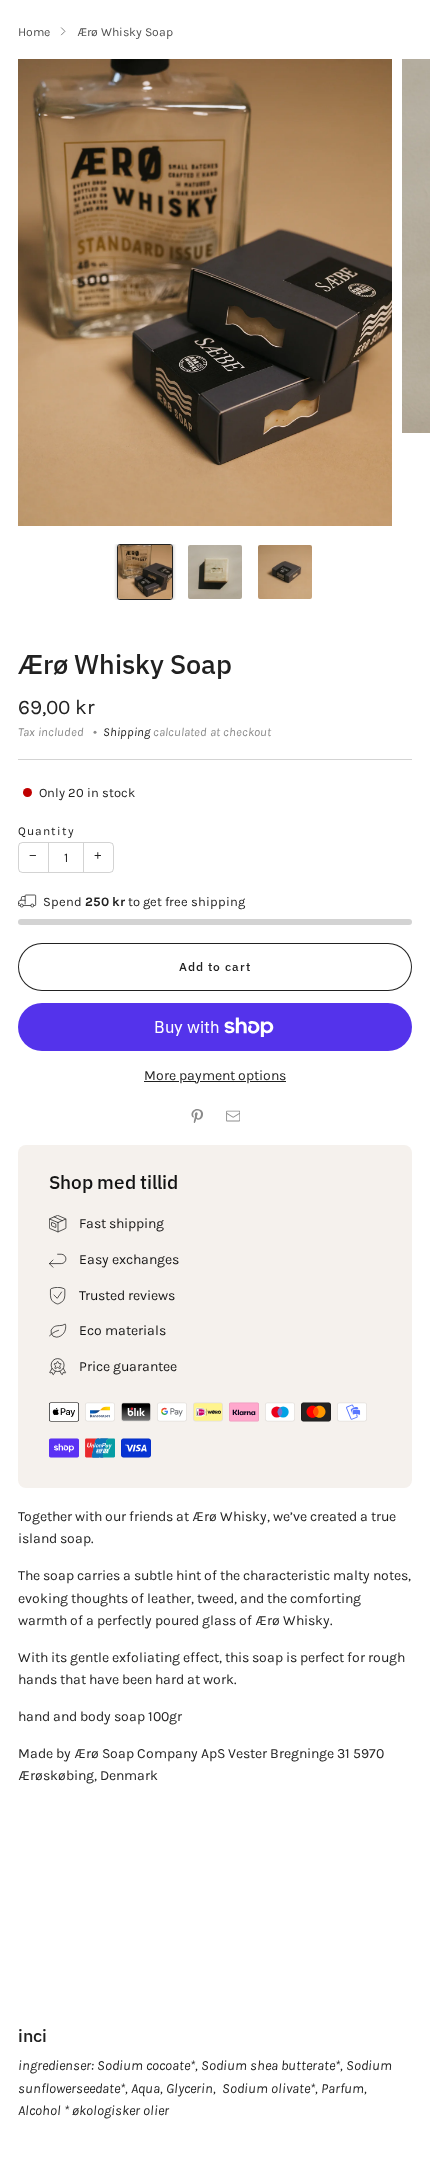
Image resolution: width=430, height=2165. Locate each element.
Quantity (46, 831)
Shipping (126, 732)
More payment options (215, 1075)
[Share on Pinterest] (197, 1116)
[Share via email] (233, 1116)
